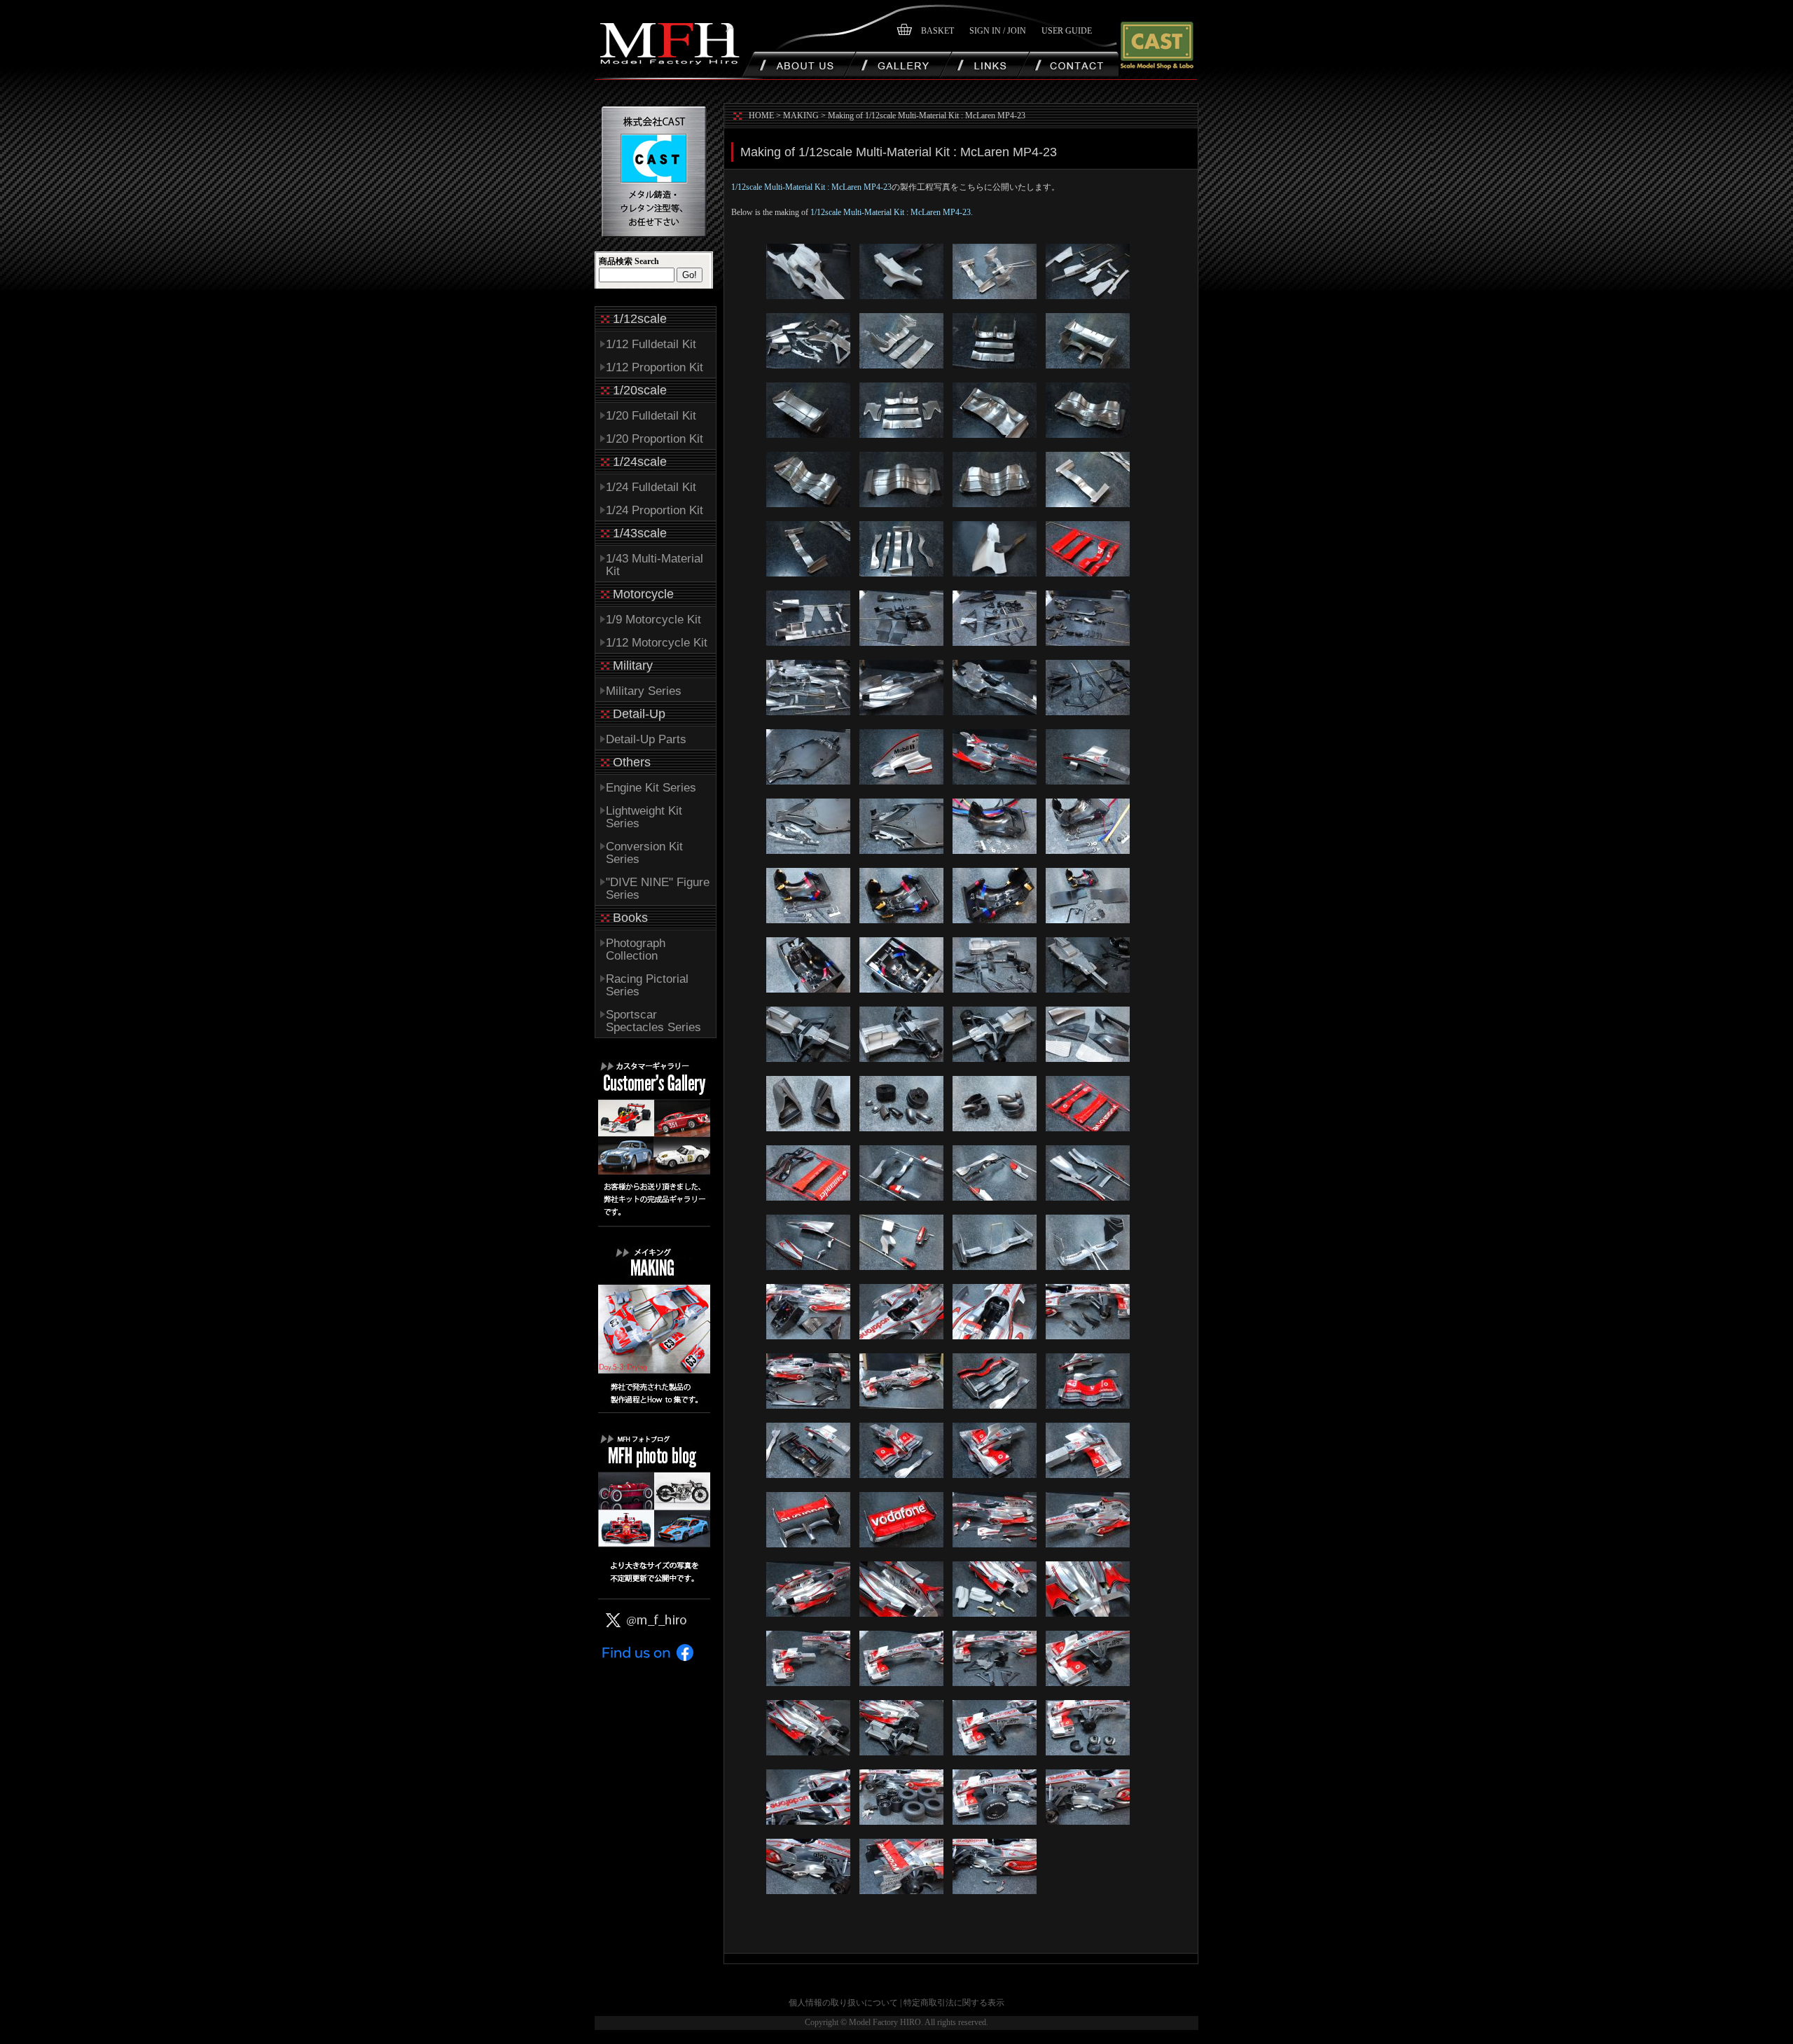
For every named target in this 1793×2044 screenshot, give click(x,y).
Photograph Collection (636, 950)
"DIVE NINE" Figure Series (658, 889)
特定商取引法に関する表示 (954, 2003)
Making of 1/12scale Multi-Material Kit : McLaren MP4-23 (927, 116)
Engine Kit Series (651, 788)
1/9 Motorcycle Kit (653, 620)
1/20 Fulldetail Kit (651, 416)
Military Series (644, 691)
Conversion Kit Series (644, 853)
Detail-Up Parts (646, 739)
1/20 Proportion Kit (655, 439)
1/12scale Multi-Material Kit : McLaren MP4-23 (811, 187)
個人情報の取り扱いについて (843, 2003)
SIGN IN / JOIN (998, 31)
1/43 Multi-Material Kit (655, 565)
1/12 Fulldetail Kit (651, 344)
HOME (761, 116)
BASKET (937, 31)
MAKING (801, 116)
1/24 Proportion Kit (655, 510)
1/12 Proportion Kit (655, 367)
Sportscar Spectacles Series (653, 1021)
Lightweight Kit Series (644, 817)
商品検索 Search (629, 261)
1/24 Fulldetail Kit (651, 487)
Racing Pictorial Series (647, 985)
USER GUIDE (1067, 31)
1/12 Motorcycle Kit (657, 643)
